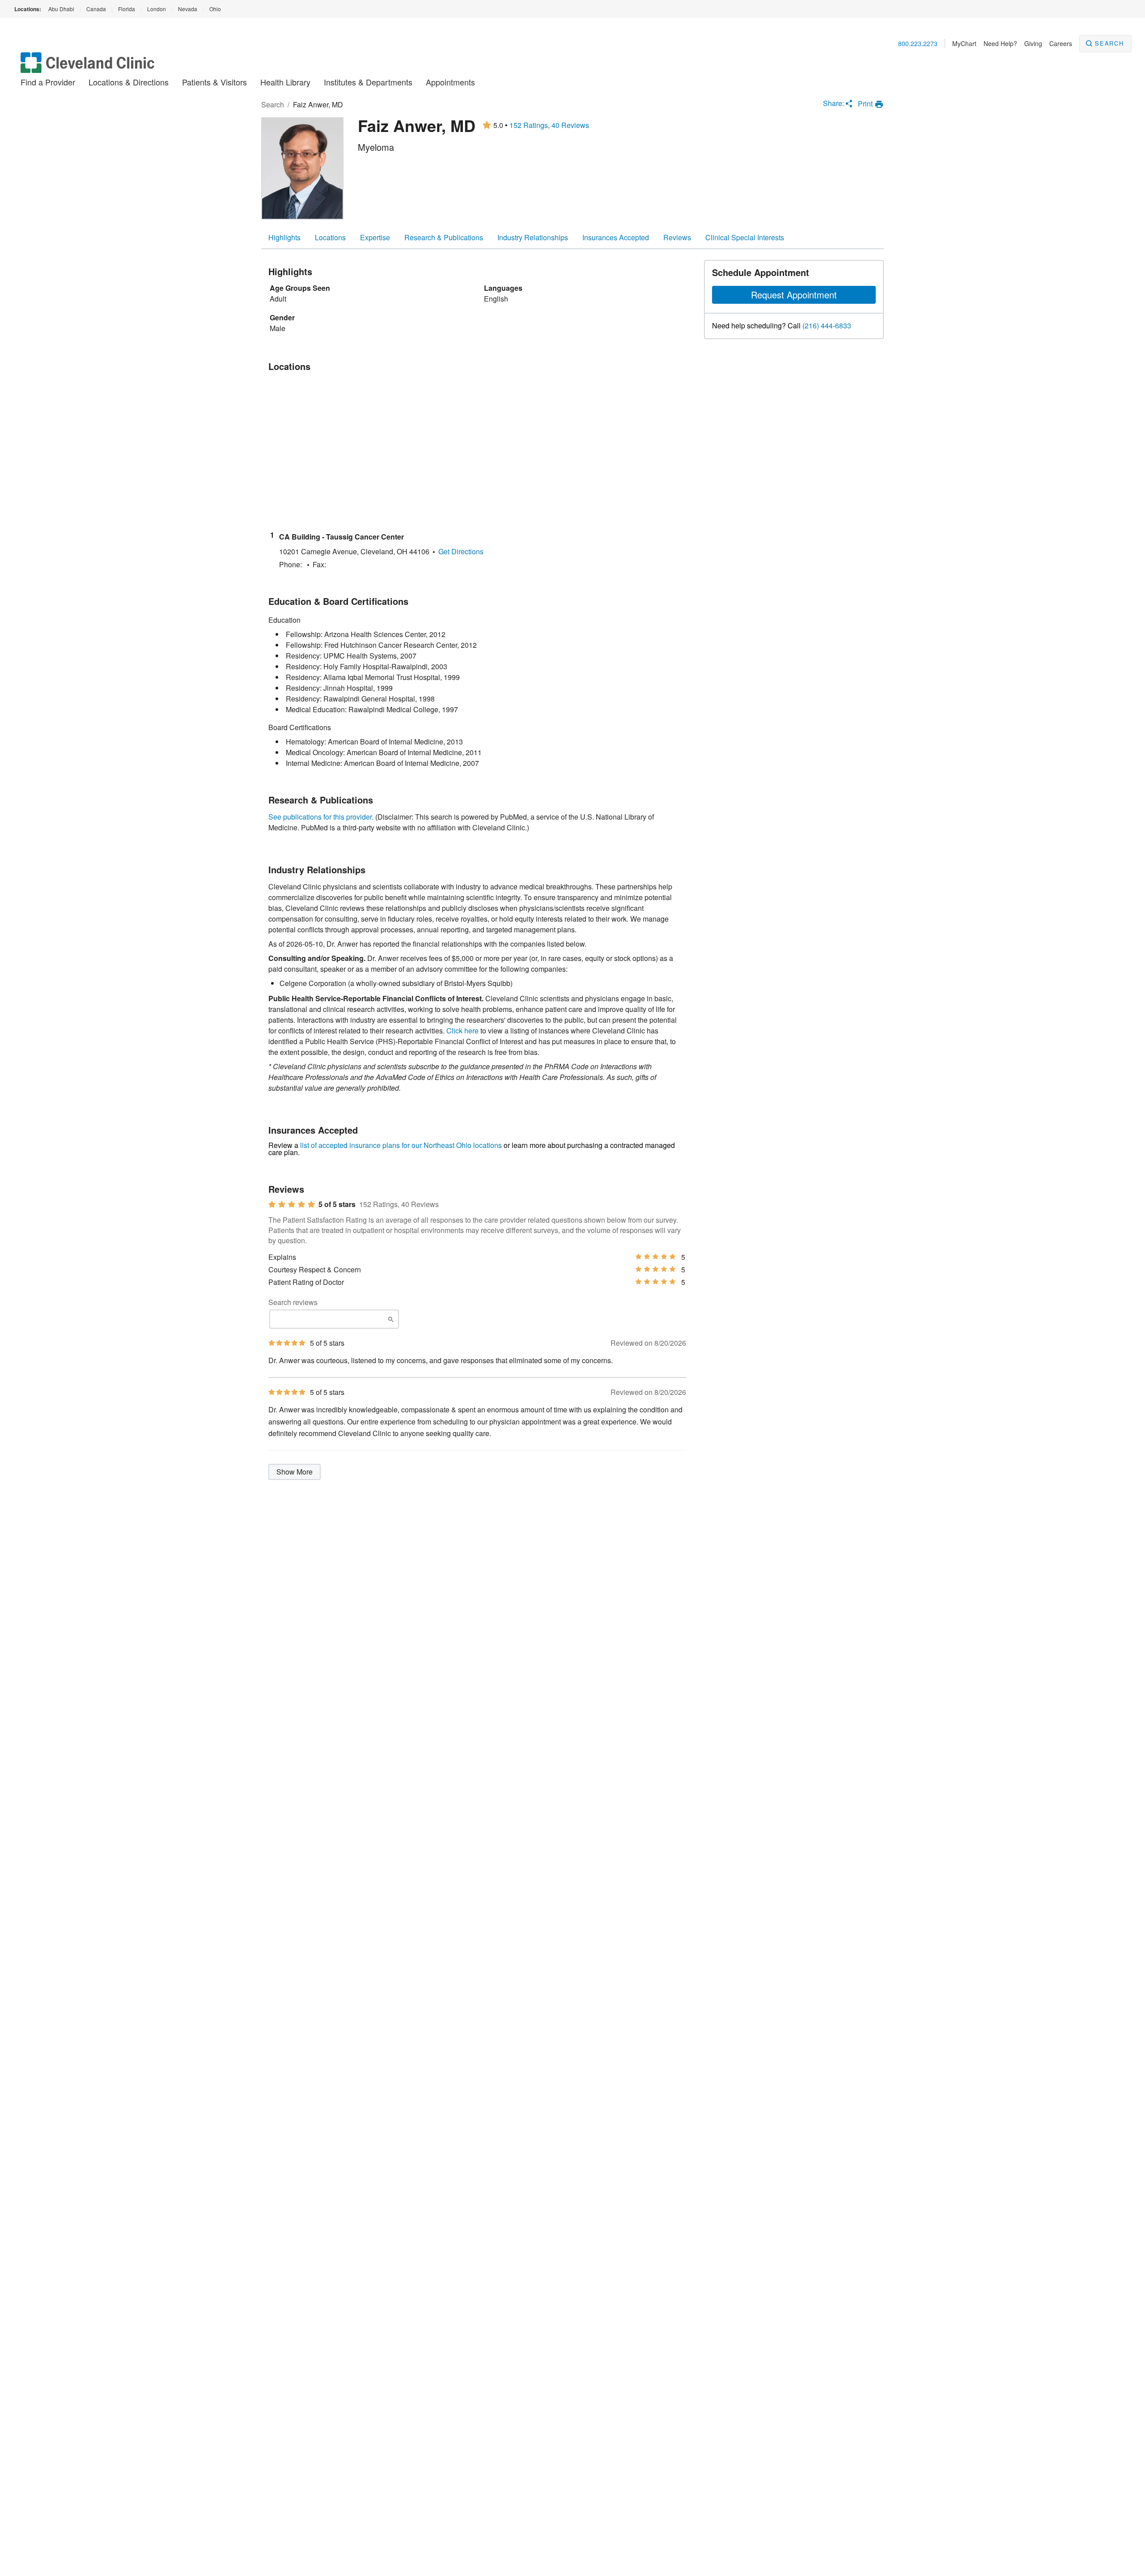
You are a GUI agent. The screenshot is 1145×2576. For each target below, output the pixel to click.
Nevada (188, 9)
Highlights (284, 237)
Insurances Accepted (616, 237)
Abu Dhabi (61, 9)
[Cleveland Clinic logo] (88, 67)
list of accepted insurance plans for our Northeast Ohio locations (401, 1145)
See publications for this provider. (321, 817)
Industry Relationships (533, 237)
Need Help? (1000, 43)
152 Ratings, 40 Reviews (549, 125)
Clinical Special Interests (745, 237)
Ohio (215, 9)
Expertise (375, 237)
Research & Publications (444, 237)
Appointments (450, 82)
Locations (330, 237)
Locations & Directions (129, 82)
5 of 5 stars (337, 1204)
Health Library (285, 82)
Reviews (677, 237)
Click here (462, 1031)
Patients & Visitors (214, 82)
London (157, 9)
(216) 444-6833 (827, 326)
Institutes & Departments (368, 82)
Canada (96, 9)
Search (1109, 43)
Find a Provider (48, 82)
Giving (1033, 43)
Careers (1061, 43)
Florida (127, 9)
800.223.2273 (918, 43)
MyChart (964, 43)
